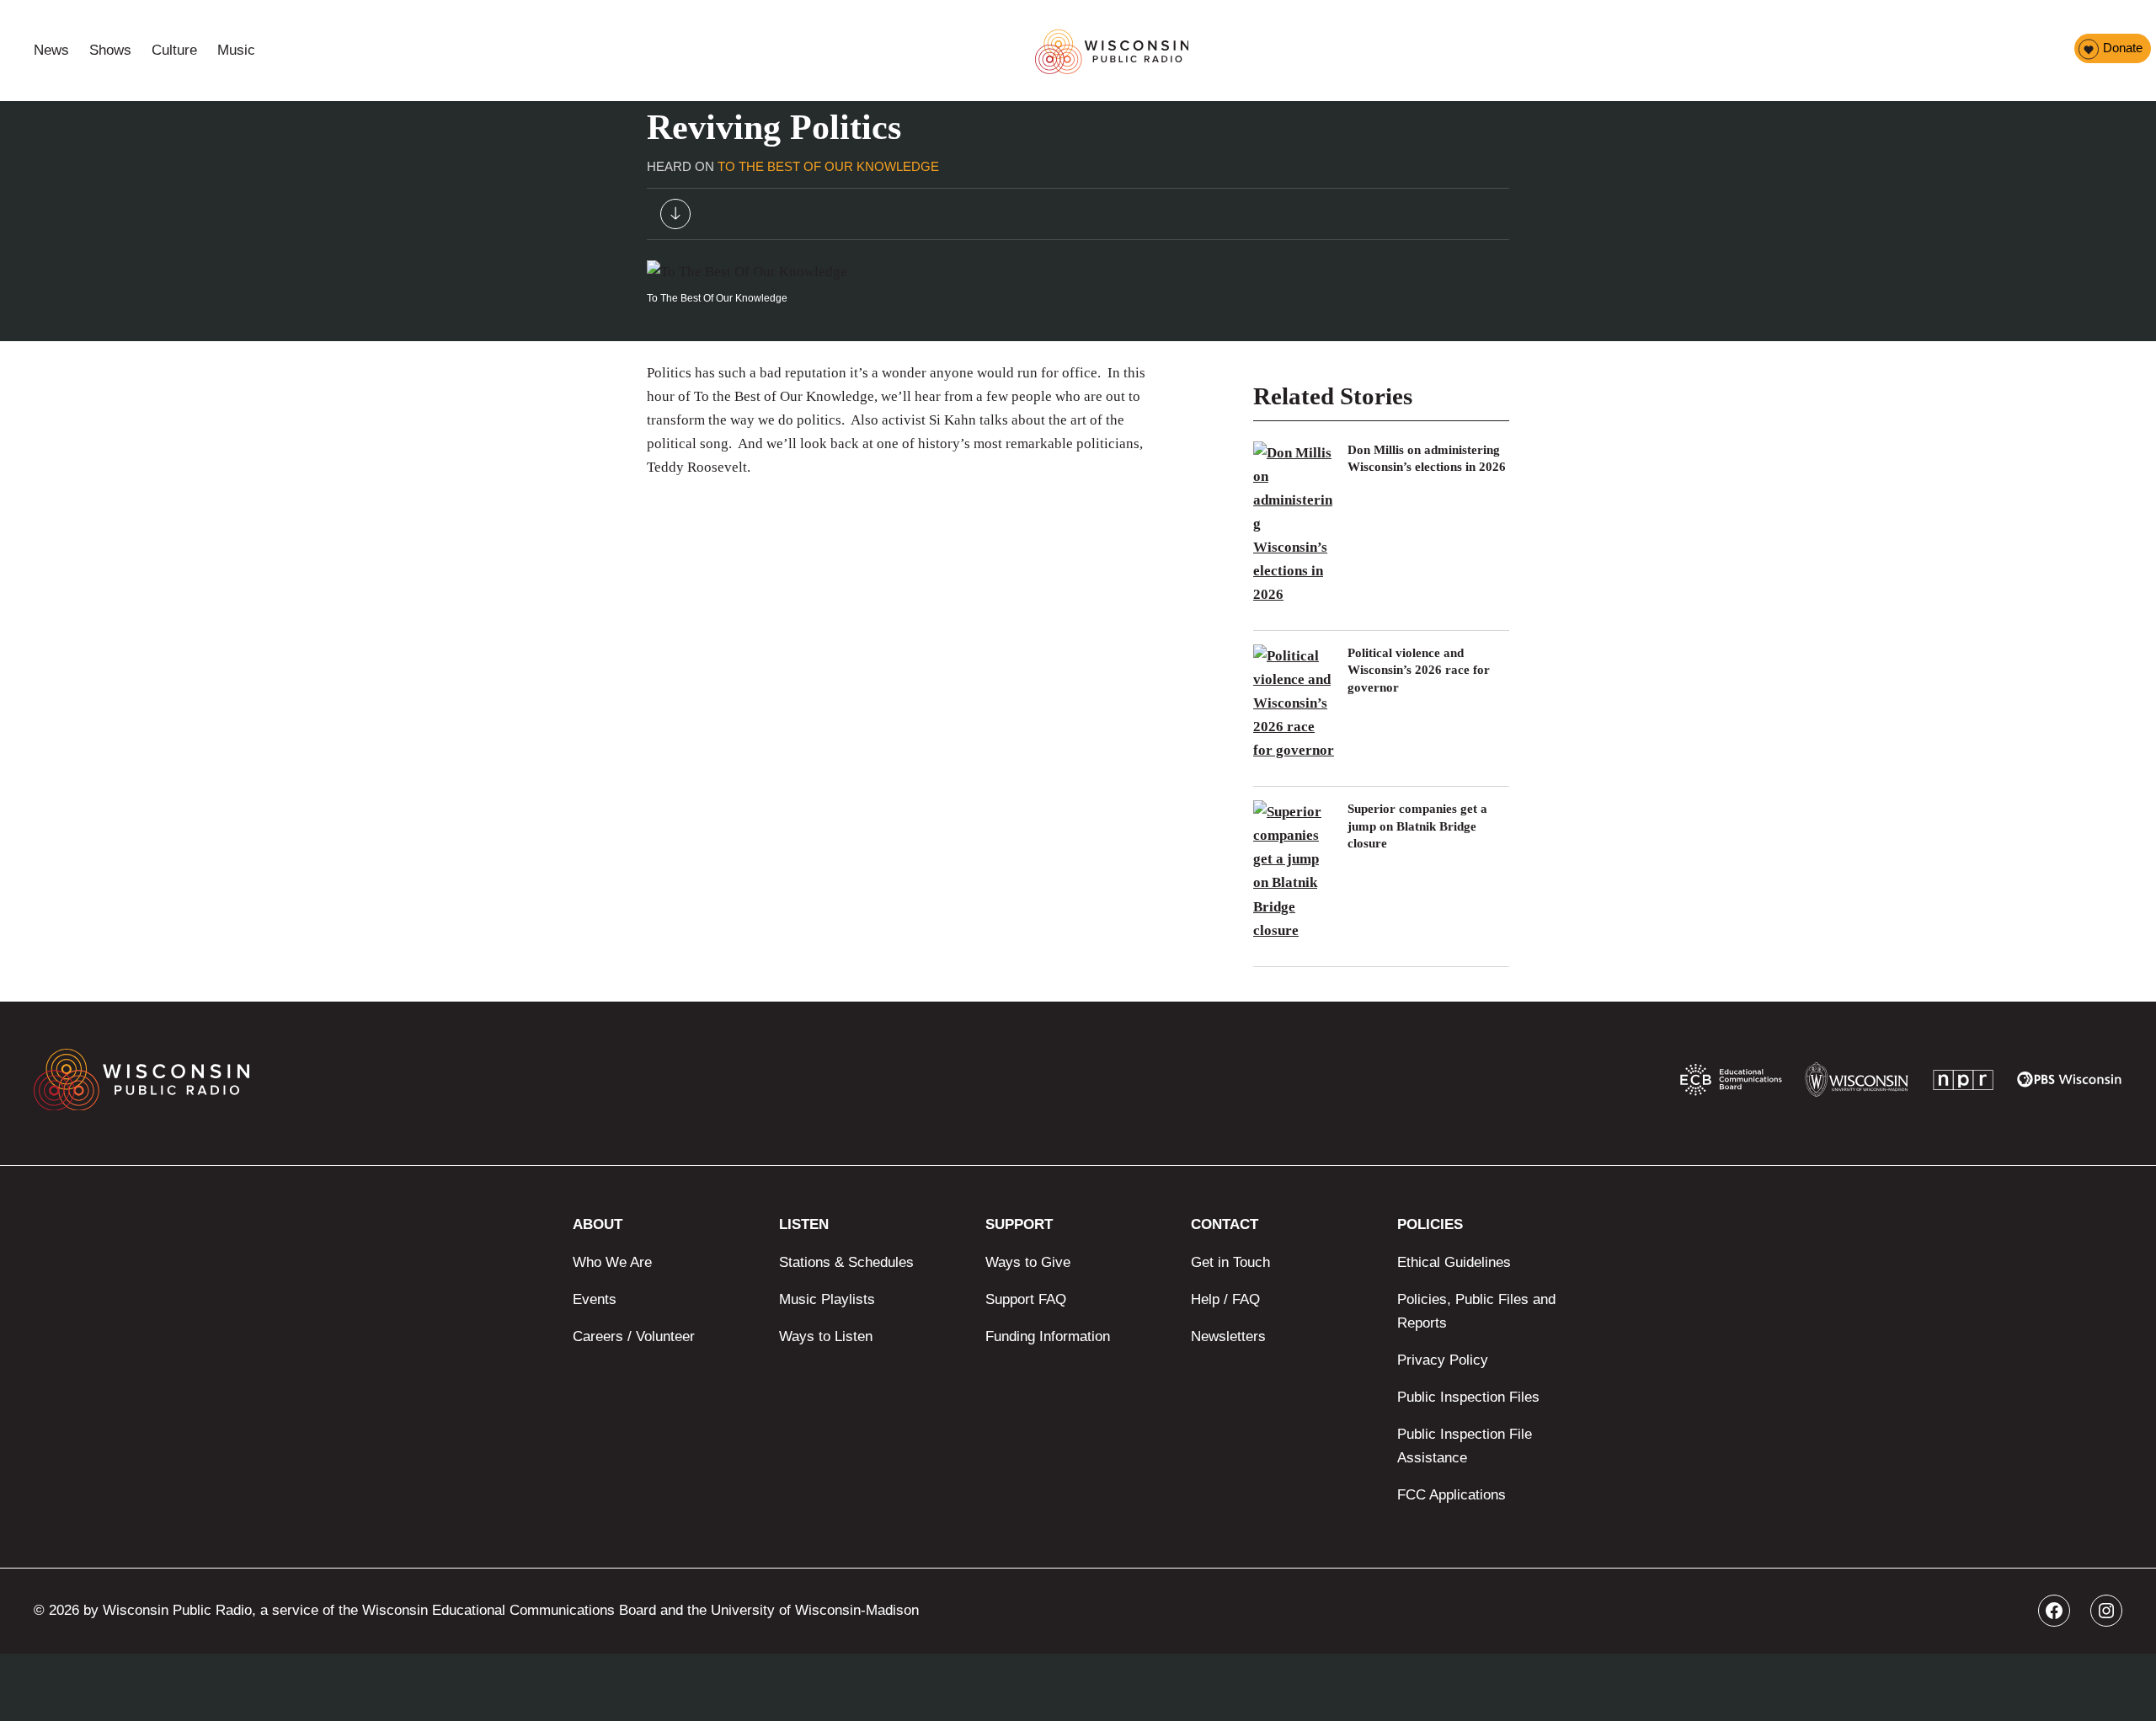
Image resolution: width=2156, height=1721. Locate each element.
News (51, 50)
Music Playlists (827, 1299)
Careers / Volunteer (634, 1336)
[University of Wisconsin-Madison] (1857, 1084)
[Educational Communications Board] (1731, 1083)
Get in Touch (1230, 1262)
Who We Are (612, 1262)
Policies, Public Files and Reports (1476, 1311)
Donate (2123, 48)
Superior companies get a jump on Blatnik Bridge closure (1417, 826)
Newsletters (1228, 1336)
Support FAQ (1026, 1299)
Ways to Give (1028, 1262)
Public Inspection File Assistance (1465, 1446)
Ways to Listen (826, 1336)
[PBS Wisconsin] (2070, 1083)
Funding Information (1048, 1336)
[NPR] (1963, 1084)
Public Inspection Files (1468, 1397)
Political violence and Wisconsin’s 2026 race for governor (1419, 670)
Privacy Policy (1443, 1360)
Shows (110, 50)
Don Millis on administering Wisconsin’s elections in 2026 (1427, 458)
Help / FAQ (1225, 1299)
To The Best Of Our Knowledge (828, 166)
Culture (174, 50)
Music (236, 50)
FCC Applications (1452, 1495)
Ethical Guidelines (1454, 1262)
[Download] (675, 218)
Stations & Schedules (846, 1262)
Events (595, 1299)
